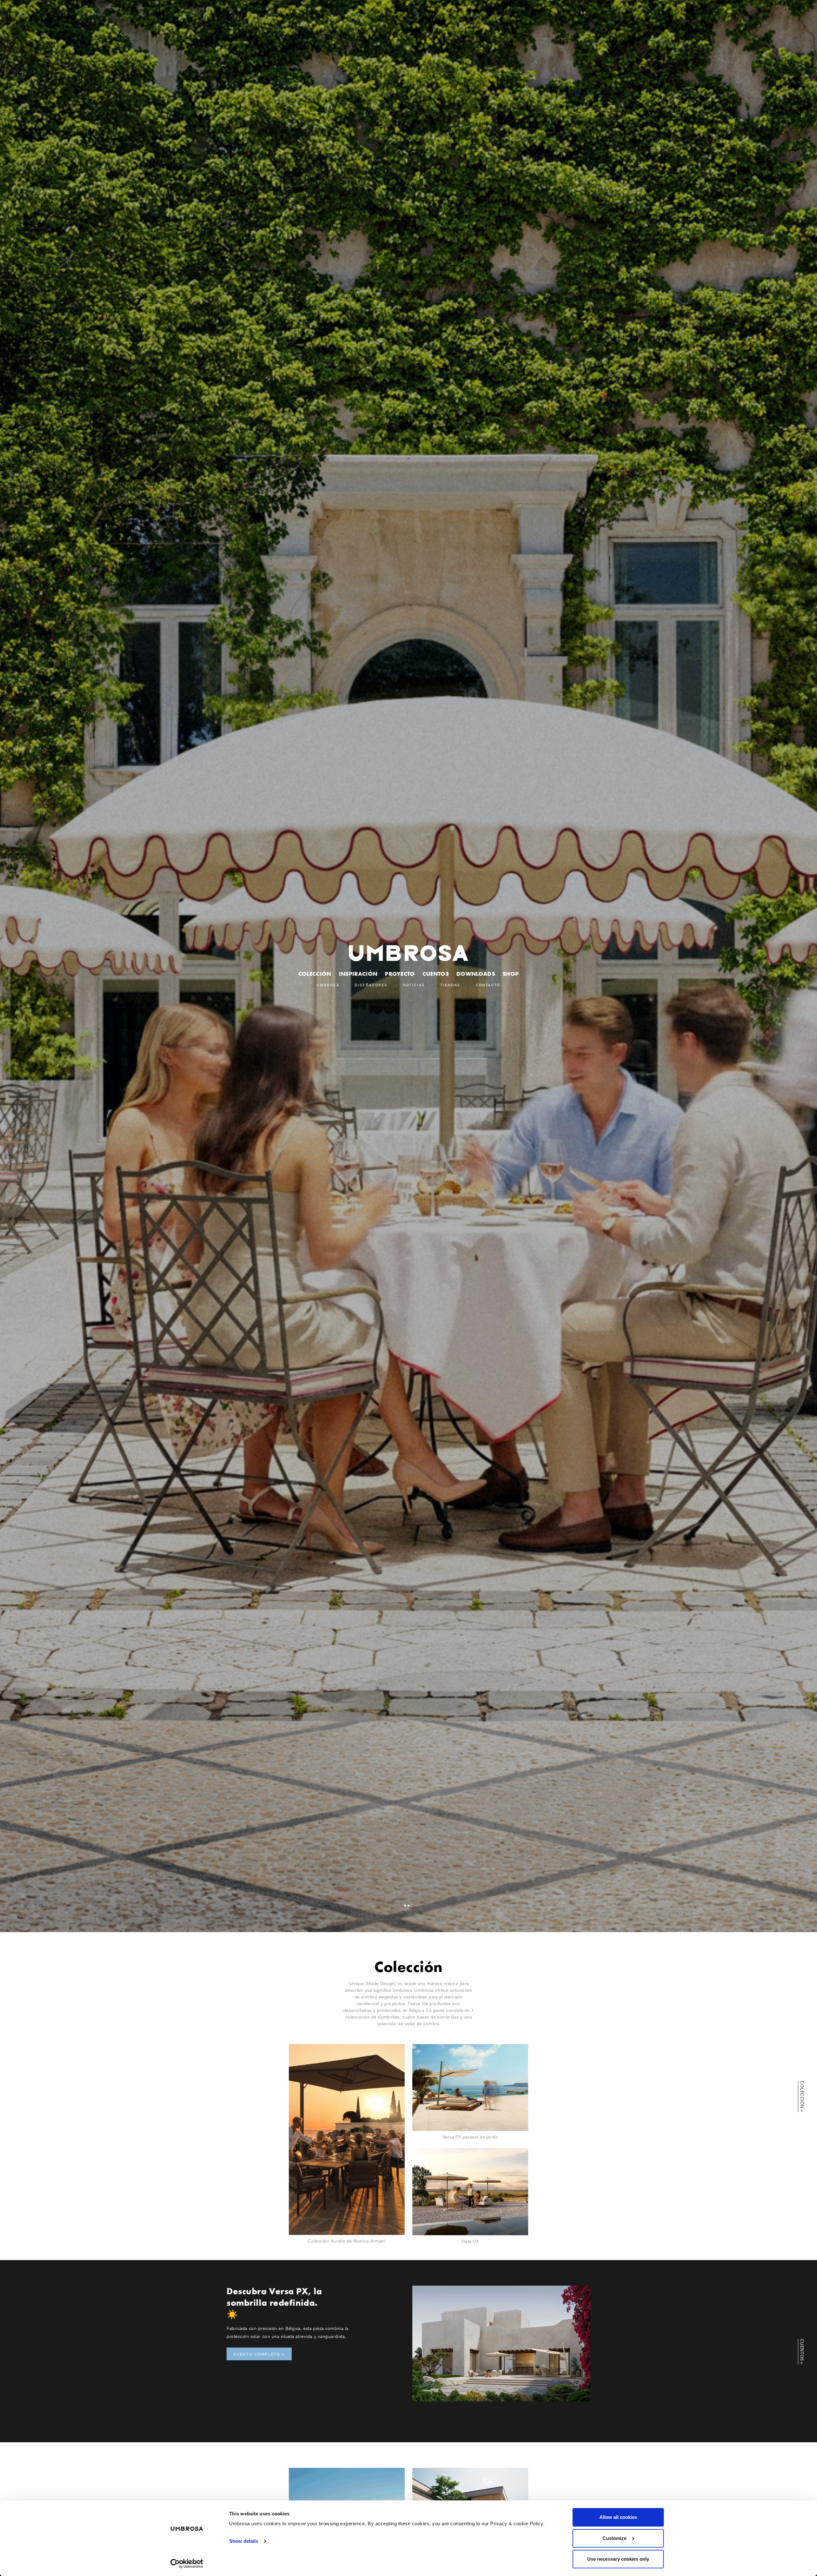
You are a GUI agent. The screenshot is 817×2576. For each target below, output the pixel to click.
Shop (511, 974)
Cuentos (436, 974)
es (584, 13)
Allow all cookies (618, 2517)
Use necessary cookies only (618, 2559)
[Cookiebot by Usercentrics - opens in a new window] (187, 2564)
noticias (414, 985)
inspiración (358, 974)
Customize (615, 2538)
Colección (315, 974)
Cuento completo (257, 2354)
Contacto (488, 985)
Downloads (476, 974)
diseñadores (371, 985)
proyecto (400, 974)
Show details (244, 2541)
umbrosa (328, 985)
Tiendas (450, 985)
